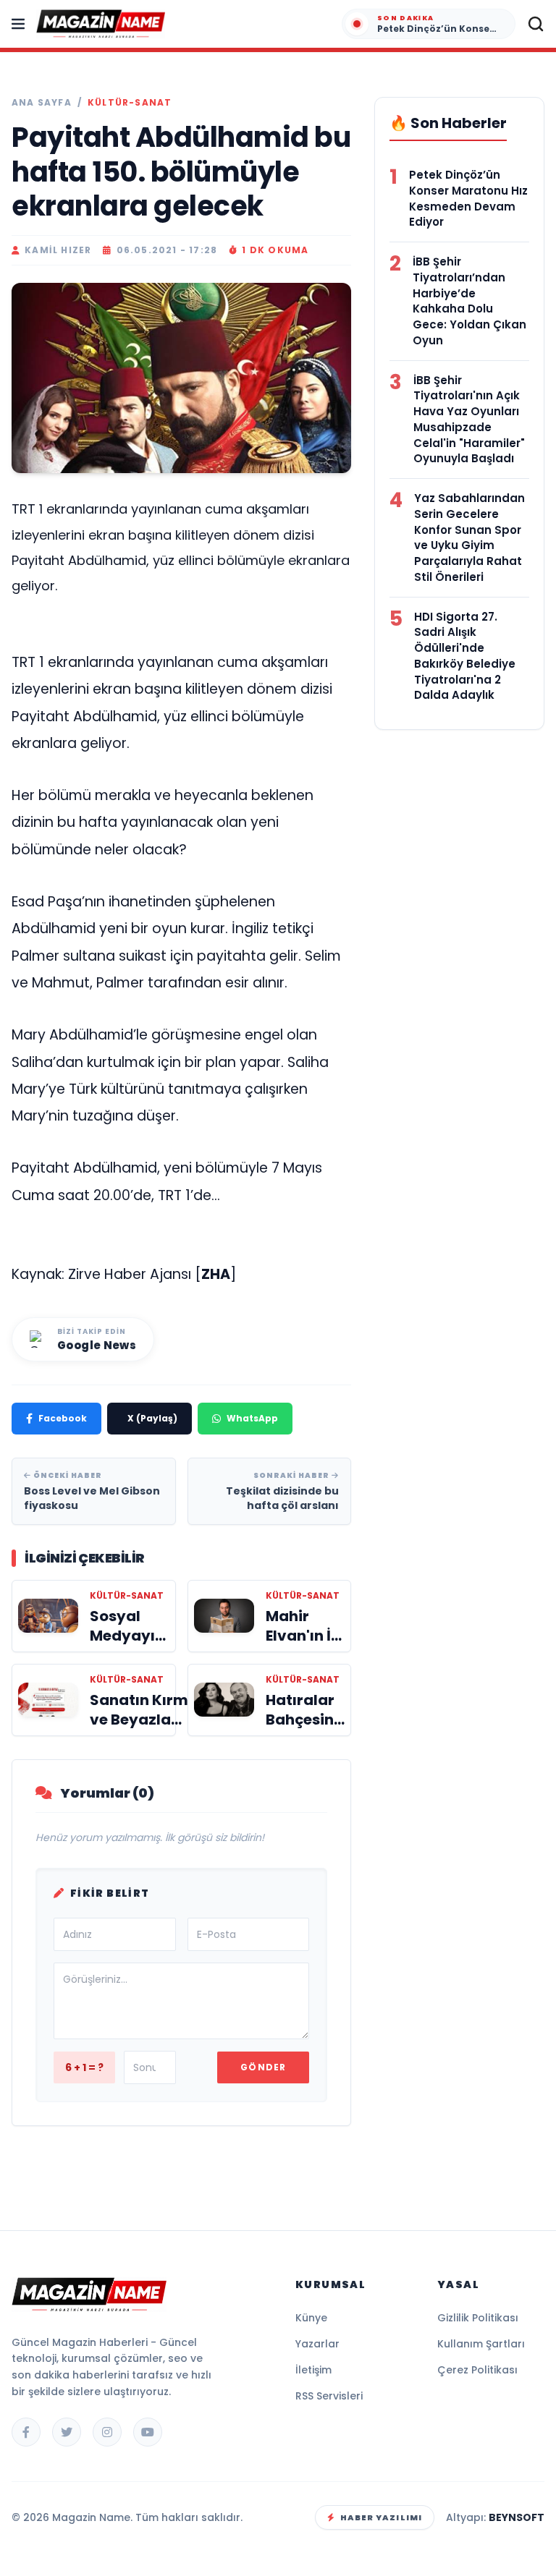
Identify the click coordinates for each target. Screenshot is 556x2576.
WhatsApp (252, 1418)
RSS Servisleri (329, 2396)
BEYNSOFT (517, 2517)
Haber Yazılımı (381, 2517)
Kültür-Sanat (130, 103)
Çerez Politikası (477, 2370)
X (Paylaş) (152, 1418)
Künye (311, 2318)
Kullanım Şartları (481, 2344)
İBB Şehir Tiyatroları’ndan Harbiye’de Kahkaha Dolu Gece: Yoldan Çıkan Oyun (469, 301)
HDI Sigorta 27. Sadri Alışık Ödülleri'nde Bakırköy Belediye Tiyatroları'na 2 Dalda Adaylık (465, 656)
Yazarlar (317, 2344)
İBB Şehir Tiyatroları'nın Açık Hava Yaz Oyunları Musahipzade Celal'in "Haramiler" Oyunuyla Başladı (469, 420)
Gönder (263, 2067)
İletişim (313, 2370)
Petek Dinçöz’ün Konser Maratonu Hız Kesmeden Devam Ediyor (468, 198)
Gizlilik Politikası (478, 2318)
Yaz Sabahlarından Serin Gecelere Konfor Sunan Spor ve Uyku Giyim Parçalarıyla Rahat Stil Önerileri (469, 537)
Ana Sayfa (42, 103)
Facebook (63, 1418)
